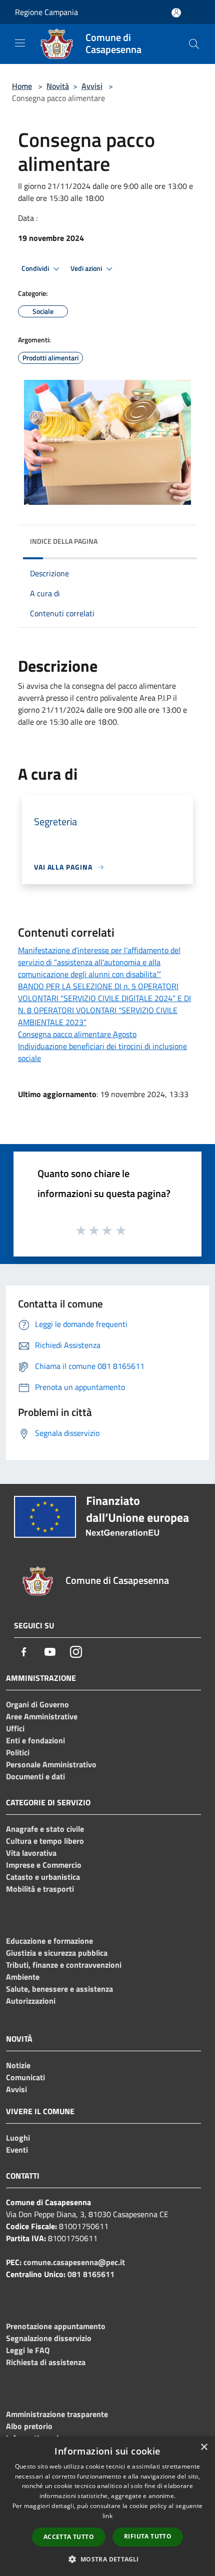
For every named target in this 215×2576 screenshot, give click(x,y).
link (107, 2516)
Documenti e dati (35, 1776)
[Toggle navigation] (20, 43)
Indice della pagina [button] (64, 541)
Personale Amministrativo (51, 1764)
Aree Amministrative (42, 1716)
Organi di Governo (37, 1704)
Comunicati (25, 2077)
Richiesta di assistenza (46, 2362)
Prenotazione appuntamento (56, 2326)
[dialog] (107, 2506)
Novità (58, 86)
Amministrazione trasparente (57, 2414)
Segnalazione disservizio (49, 2338)
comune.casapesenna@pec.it (74, 2262)
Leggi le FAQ (28, 2350)
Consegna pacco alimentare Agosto (77, 1034)
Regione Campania (46, 12)
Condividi (36, 268)
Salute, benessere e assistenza (59, 1989)
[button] (107, 2559)
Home (22, 86)
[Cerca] (194, 44)
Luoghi (18, 2138)
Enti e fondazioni (35, 1740)
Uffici (15, 1728)
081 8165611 (91, 2274)
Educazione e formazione (49, 1941)
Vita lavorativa (31, 1853)
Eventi (17, 2150)
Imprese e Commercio (44, 1865)
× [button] (204, 2447)
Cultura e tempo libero (45, 1841)
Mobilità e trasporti (40, 1889)
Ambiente (23, 1977)
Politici (18, 1752)
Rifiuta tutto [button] (148, 2536)
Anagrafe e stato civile (45, 1829)
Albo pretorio (29, 2426)
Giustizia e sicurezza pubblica (57, 1953)
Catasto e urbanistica (43, 1877)
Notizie (18, 2065)
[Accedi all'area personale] (176, 13)
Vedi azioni (87, 268)
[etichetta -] (121, 1230)
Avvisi (92, 86)
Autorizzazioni (31, 2001)
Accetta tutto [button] (69, 2537)
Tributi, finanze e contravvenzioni (64, 1965)
